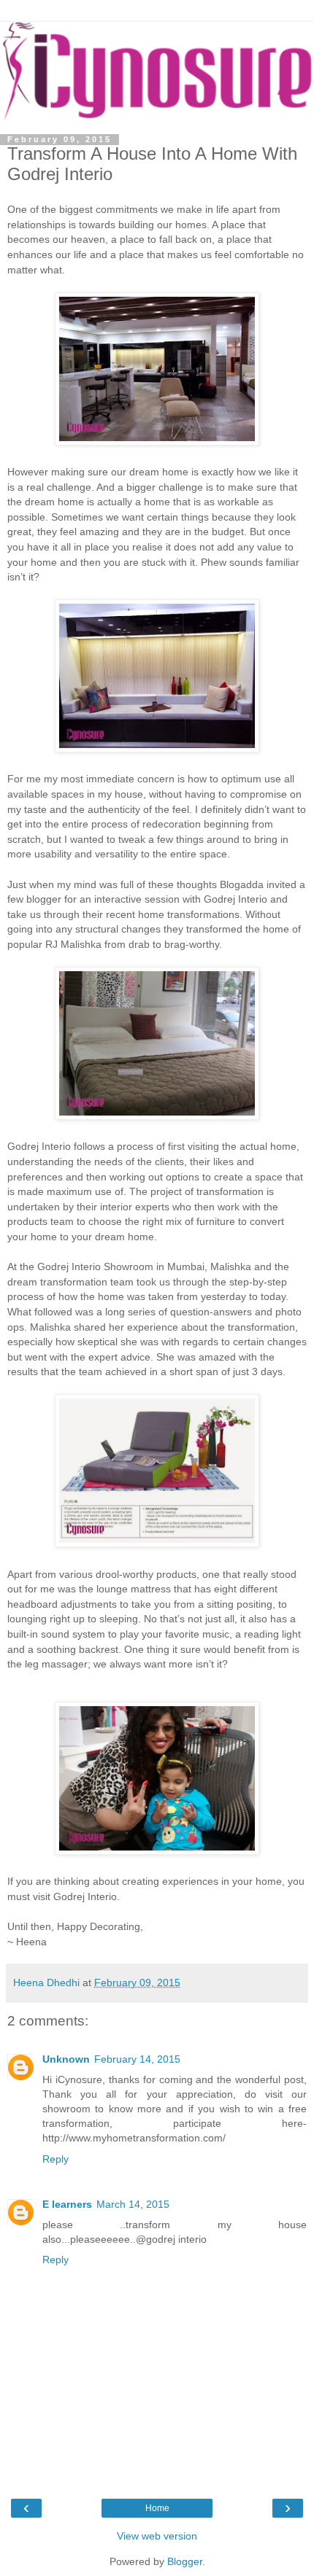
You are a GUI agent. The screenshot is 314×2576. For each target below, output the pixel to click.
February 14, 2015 (137, 2059)
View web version (157, 2536)
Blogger (185, 2561)
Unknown (66, 2059)
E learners (67, 2204)
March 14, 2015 (133, 2204)
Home (157, 2508)
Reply (55, 2159)
